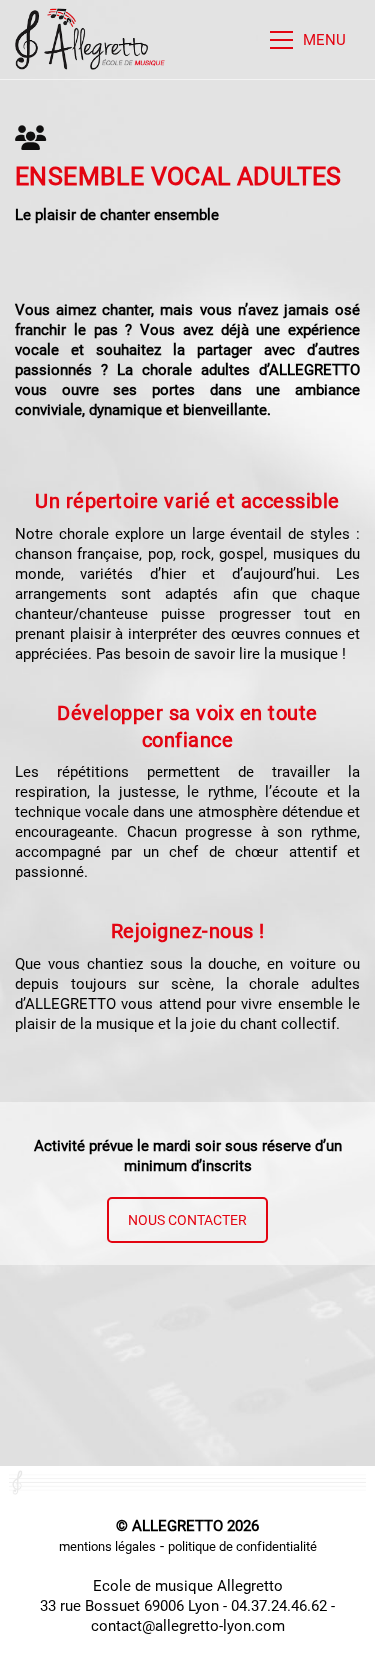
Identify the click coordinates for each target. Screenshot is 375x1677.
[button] (315, 40)
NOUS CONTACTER (187, 1220)
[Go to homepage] (90, 39)
